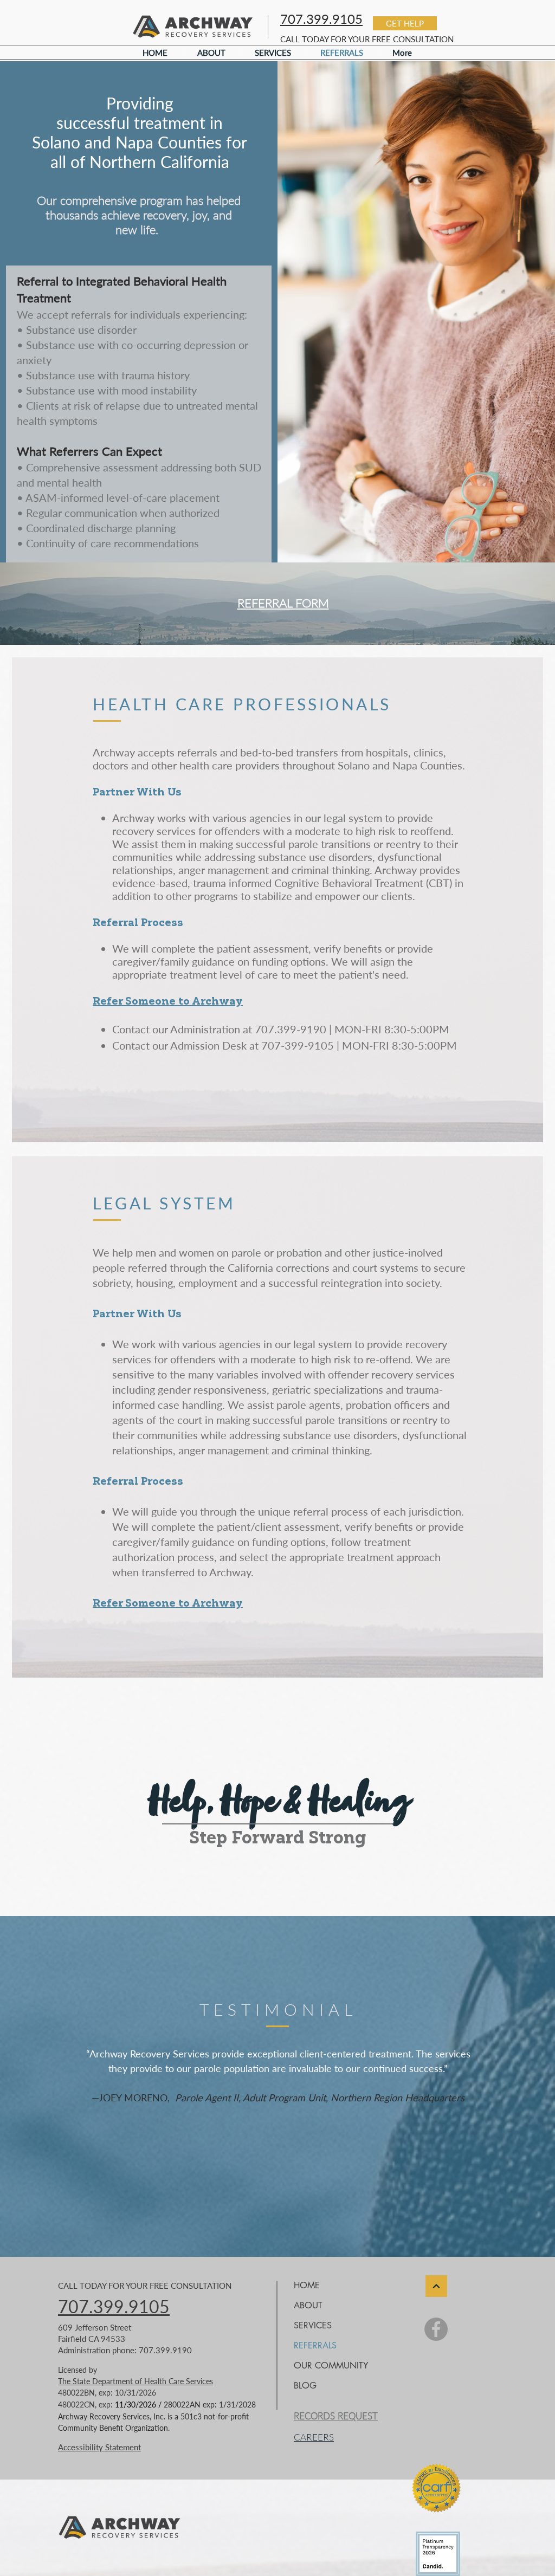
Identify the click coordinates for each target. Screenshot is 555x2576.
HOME (307, 2285)
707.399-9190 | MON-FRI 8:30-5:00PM (352, 1029)
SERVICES (313, 2325)
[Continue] (436, 2286)
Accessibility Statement (99, 2447)
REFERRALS (315, 2345)
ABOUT (308, 2305)
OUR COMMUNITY (331, 2365)
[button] (405, 23)
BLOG (305, 2386)
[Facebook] (436, 2329)
